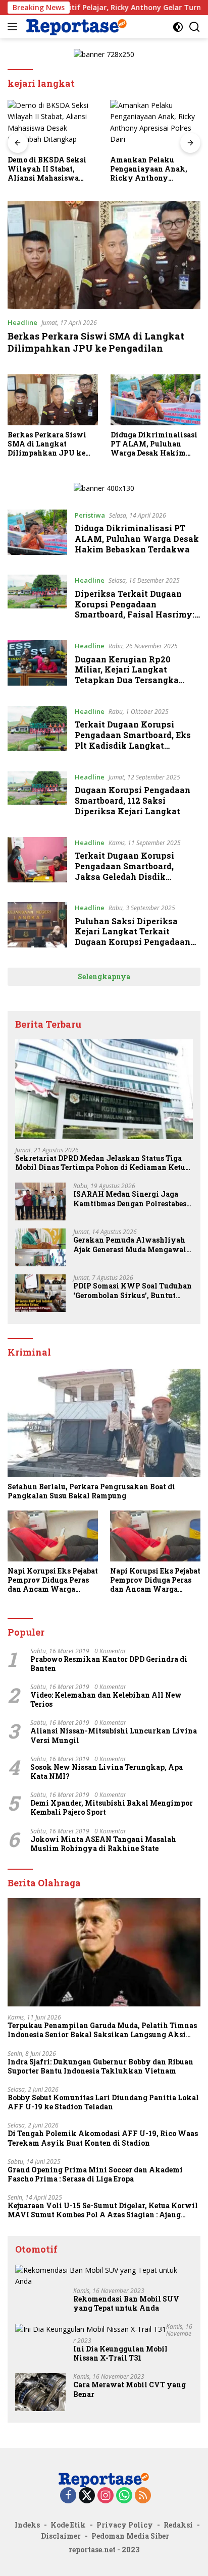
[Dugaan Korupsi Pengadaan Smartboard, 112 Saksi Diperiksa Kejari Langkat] (37, 797)
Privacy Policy (125, 2525)
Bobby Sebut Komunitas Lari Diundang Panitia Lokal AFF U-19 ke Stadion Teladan (103, 2102)
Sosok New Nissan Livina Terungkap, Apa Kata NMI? (107, 1772)
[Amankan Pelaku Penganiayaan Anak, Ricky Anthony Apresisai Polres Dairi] (155, 125)
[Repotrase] (75, 26)
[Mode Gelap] (178, 27)
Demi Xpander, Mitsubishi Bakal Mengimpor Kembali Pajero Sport (112, 1808)
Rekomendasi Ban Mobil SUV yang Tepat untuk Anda (126, 2304)
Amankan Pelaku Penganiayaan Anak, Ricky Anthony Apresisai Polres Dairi (150, 169)
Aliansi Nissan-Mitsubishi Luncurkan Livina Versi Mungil (114, 1735)
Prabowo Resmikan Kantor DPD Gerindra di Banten (109, 1664)
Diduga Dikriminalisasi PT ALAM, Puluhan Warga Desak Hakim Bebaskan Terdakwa (154, 444)
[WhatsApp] (124, 2496)
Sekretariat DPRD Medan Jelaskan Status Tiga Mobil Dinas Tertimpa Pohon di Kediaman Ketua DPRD (102, 1163)
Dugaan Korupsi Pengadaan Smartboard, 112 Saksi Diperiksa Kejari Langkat (133, 800)
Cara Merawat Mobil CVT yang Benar (129, 2389)
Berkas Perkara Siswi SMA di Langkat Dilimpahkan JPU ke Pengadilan (96, 342)
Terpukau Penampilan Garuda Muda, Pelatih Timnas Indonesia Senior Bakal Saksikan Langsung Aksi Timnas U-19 (102, 2030)
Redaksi (178, 2525)
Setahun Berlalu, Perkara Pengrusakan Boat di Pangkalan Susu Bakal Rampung (91, 1491)
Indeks (27, 2525)
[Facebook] (68, 2496)
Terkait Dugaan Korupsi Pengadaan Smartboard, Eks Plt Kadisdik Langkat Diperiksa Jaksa (133, 740)
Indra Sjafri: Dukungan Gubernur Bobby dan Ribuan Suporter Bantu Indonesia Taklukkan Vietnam (100, 2066)
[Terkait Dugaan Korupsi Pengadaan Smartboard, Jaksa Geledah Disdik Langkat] (37, 862)
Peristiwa (90, 515)
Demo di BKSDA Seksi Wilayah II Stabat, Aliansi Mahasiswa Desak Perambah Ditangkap (47, 169)
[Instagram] (106, 2496)
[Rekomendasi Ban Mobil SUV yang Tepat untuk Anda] (104, 2276)
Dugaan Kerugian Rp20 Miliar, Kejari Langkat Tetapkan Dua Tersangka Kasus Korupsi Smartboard (131, 675)
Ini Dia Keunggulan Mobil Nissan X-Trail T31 (120, 2354)
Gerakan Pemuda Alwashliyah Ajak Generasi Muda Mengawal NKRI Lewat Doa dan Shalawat (130, 1245)
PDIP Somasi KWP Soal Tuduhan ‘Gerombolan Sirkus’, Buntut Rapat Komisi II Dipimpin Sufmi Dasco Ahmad (133, 1291)
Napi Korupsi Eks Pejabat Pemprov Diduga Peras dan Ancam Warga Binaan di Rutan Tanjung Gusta (53, 1580)
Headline (22, 322)
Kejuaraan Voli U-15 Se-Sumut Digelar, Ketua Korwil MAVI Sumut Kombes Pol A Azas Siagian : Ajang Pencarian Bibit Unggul (103, 2210)
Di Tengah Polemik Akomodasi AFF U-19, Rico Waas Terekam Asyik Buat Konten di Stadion (103, 2138)
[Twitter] (87, 2496)
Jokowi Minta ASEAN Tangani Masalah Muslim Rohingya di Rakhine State (103, 1844)
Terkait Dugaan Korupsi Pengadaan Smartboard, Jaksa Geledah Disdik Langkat (124, 871)
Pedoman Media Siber (130, 2536)
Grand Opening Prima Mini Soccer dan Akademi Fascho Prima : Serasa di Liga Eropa (95, 2174)
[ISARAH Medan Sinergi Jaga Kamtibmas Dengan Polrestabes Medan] (40, 1201)
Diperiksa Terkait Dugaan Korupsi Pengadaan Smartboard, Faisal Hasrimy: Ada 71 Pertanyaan (135, 609)
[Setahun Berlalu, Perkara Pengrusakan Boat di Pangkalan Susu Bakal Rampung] (104, 1423)
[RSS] (143, 2496)
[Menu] (14, 27)
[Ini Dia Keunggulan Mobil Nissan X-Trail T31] (91, 2329)
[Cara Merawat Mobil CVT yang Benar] (40, 2392)
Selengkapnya (104, 976)
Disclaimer (61, 2536)
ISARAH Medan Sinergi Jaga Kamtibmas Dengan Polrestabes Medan (130, 1199)
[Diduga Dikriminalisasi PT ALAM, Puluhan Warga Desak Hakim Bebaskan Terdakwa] (156, 400)
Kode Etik (68, 2525)
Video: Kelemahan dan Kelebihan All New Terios (106, 1700)
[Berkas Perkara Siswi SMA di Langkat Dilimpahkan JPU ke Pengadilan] (104, 255)
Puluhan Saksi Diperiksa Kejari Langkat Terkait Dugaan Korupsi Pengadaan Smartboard (133, 937)
